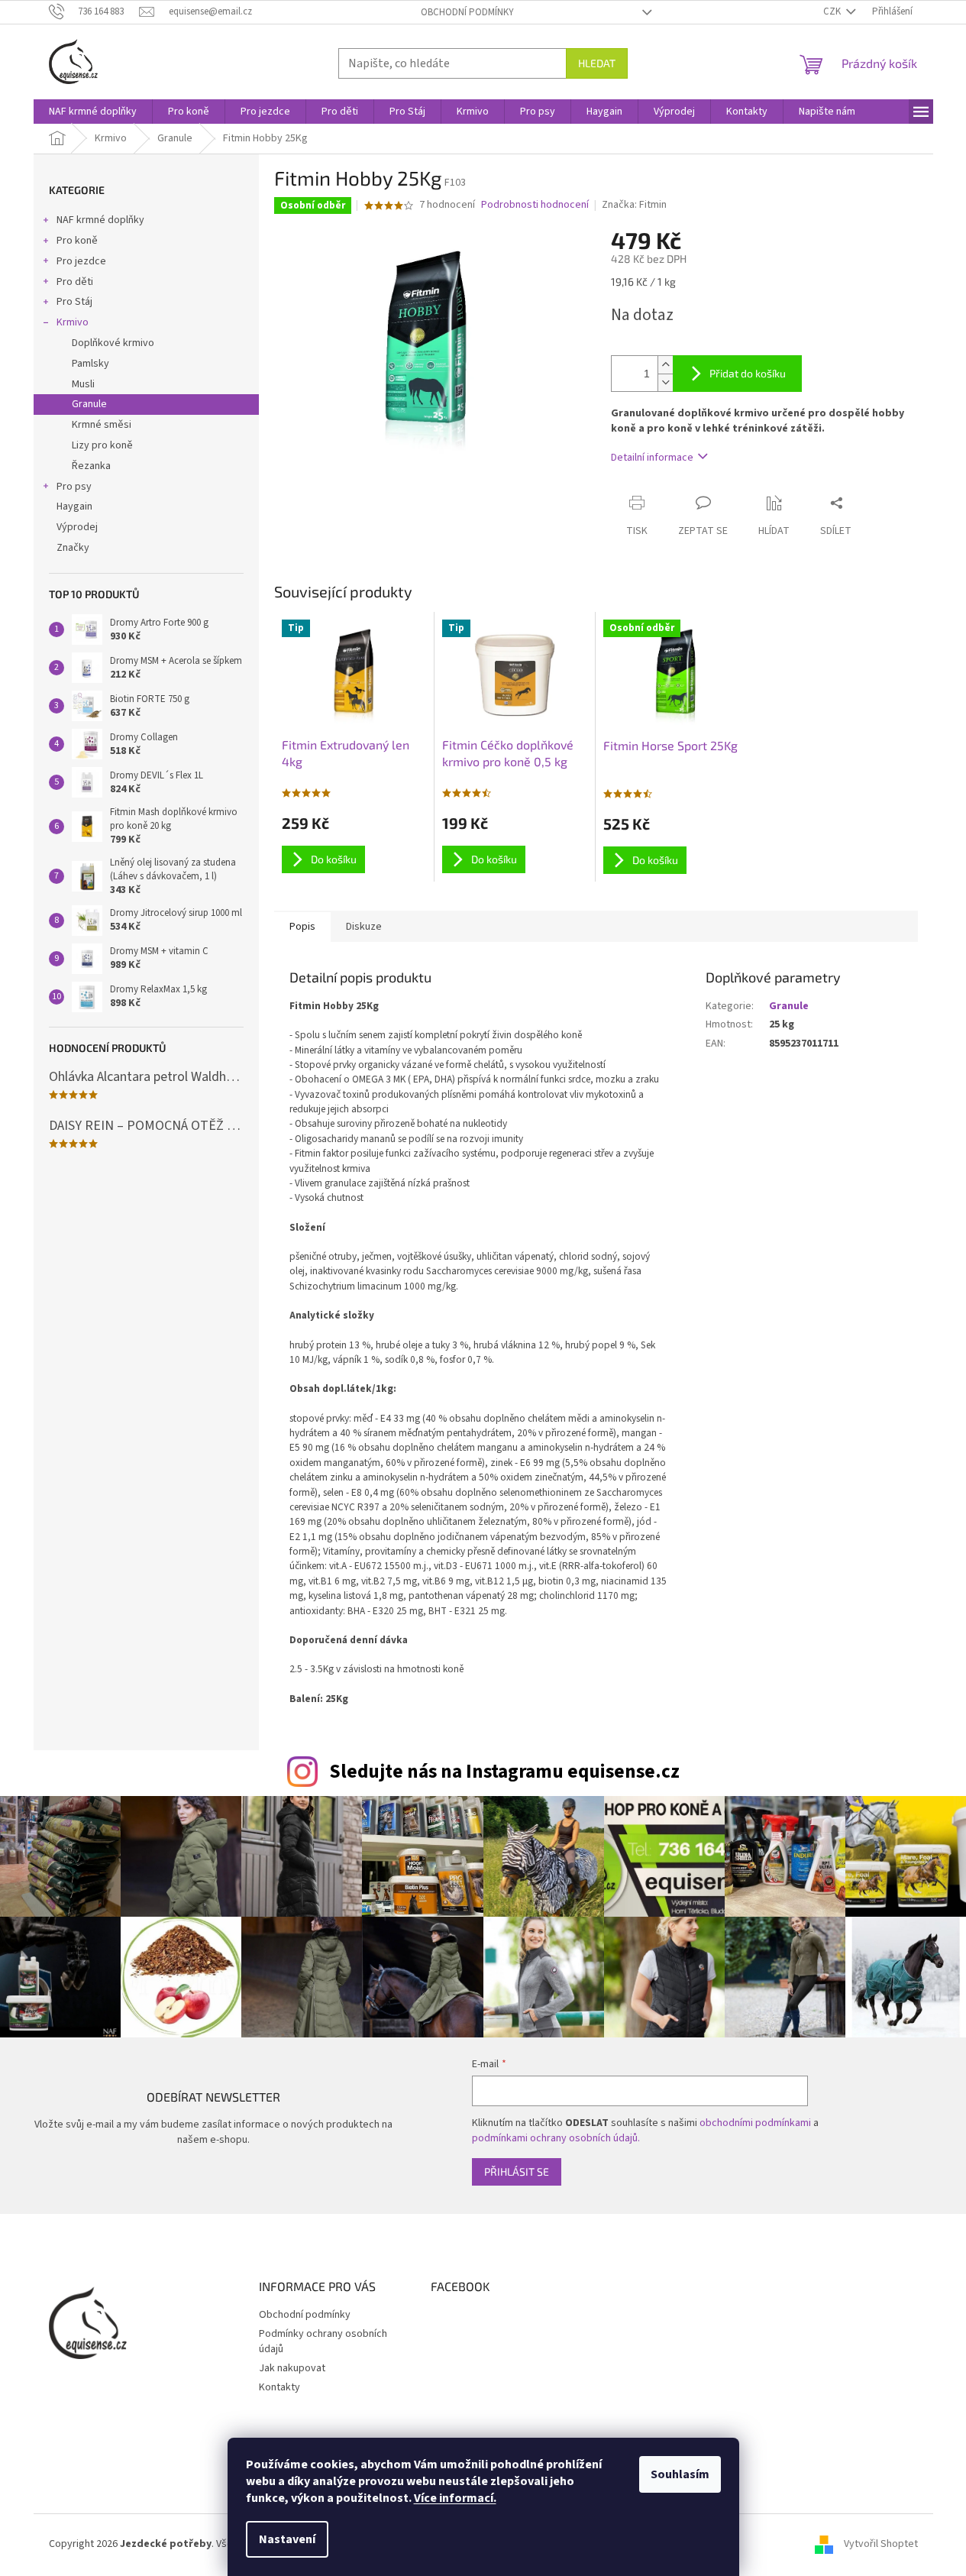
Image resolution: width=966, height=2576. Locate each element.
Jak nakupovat (292, 2368)
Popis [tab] (302, 927)
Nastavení (287, 2539)
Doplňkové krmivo (113, 343)
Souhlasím (680, 2474)
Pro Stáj (74, 302)
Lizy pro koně (102, 445)
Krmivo (73, 322)
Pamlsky (90, 364)
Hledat (597, 63)
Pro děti (75, 282)
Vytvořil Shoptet (881, 2545)
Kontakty (279, 2387)
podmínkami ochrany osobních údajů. (556, 2138)
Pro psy (74, 487)
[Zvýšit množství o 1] (665, 365)
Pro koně (77, 241)
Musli (83, 384)
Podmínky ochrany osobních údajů (323, 2341)
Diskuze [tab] (364, 927)
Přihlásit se (517, 2171)
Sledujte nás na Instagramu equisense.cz (504, 1772)
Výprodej (77, 527)
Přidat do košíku (748, 373)
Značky (73, 548)
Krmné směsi (102, 425)
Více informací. (455, 2498)
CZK (833, 11)
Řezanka (91, 466)
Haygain (74, 506)
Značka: (634, 205)
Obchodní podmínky (467, 12)
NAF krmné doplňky (100, 220)
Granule (89, 404)
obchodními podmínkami (755, 2123)
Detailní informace (652, 458)
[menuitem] (93, 112)
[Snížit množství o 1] (665, 382)
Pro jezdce (81, 261)
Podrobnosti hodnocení (535, 205)
